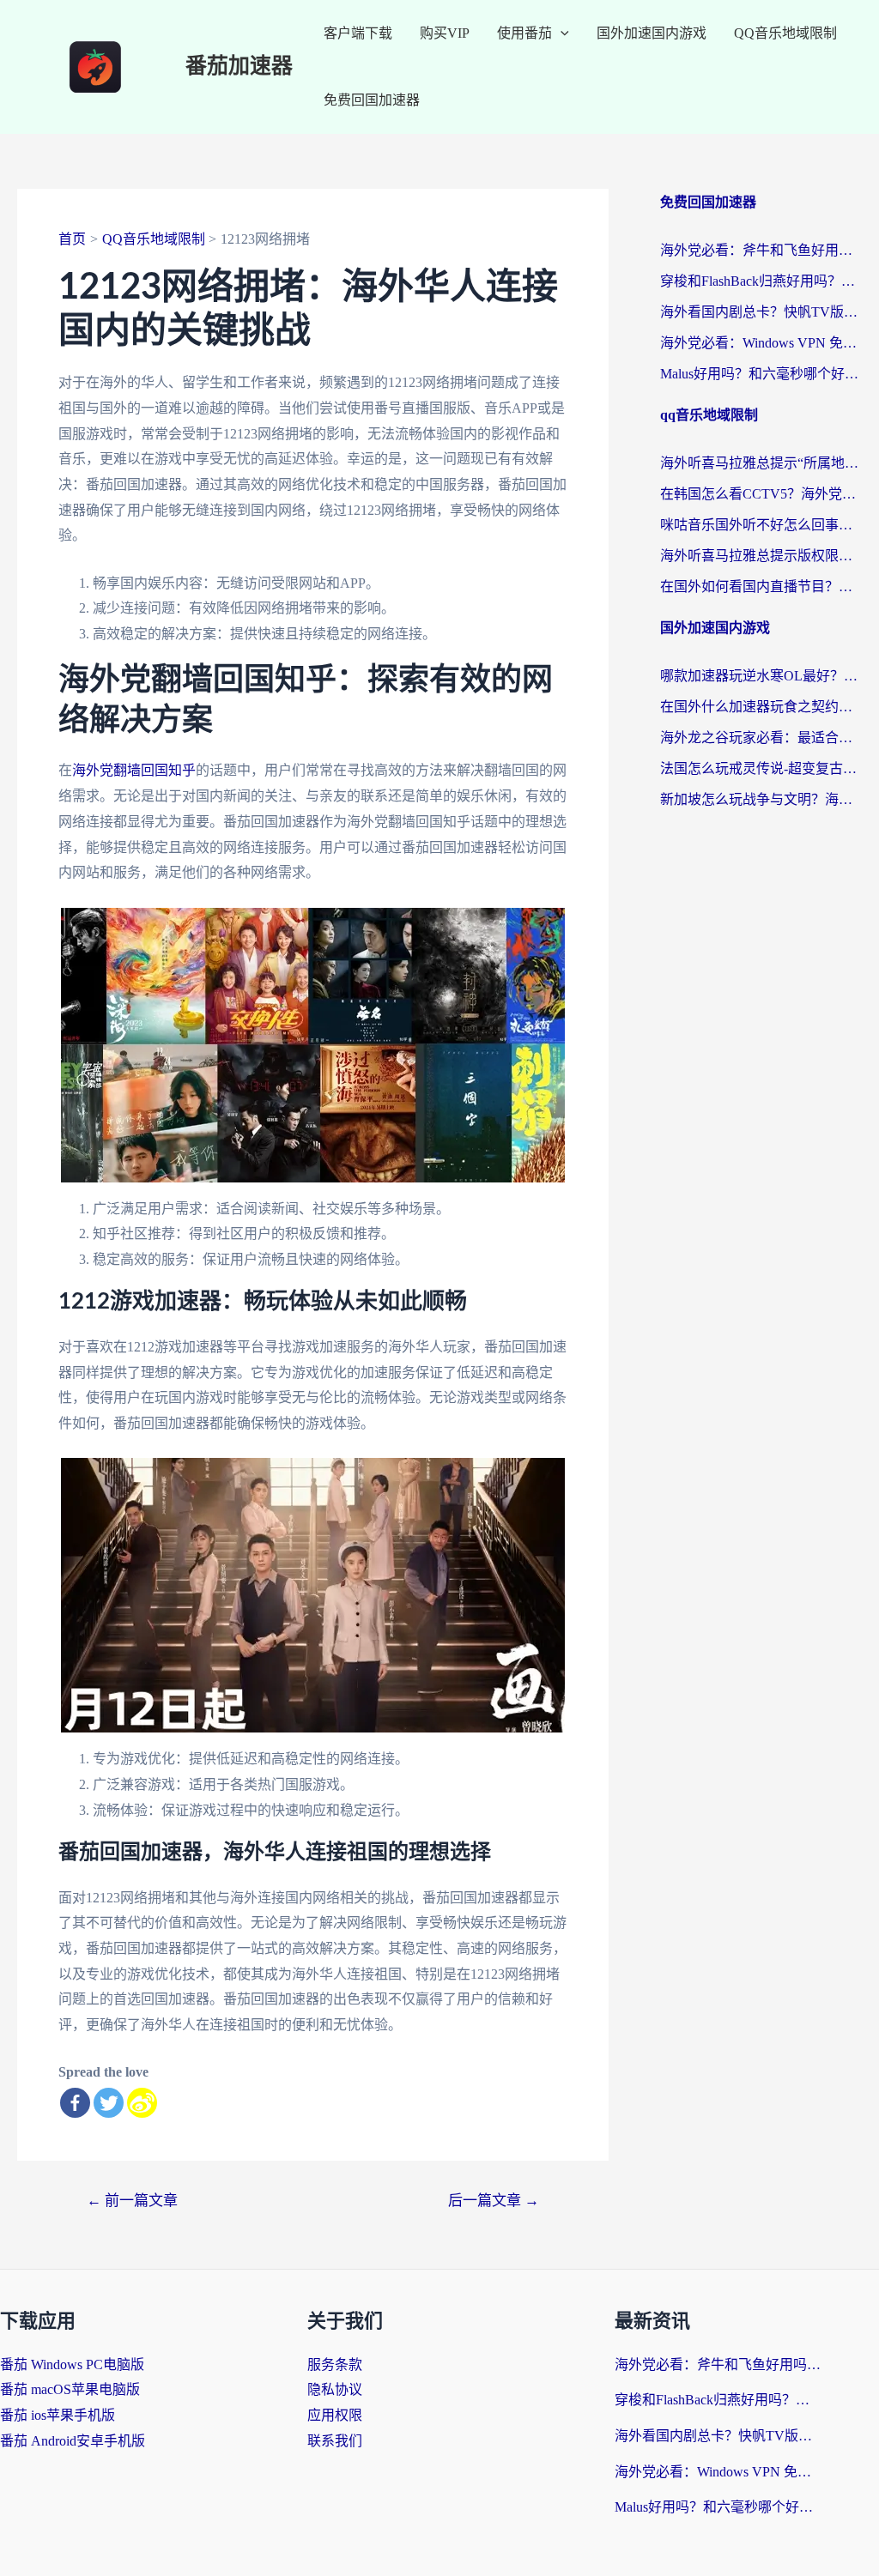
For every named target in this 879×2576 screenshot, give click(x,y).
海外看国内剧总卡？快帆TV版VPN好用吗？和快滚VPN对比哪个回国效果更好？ (761, 312)
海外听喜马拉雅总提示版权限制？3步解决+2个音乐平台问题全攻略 (761, 556)
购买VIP (445, 33)
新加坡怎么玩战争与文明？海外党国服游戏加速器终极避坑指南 (761, 799)
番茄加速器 (239, 67)
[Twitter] (109, 2103)
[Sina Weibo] (142, 2103)
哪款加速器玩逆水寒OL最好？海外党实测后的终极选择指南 (761, 676)
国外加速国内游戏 (652, 33)
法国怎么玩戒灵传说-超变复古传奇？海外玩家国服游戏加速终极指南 (761, 768)
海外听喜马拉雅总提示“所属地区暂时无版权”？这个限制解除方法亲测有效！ (761, 463)
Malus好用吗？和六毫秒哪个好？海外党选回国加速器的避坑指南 (761, 374)
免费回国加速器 (372, 100)
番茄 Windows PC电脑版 (72, 2364)
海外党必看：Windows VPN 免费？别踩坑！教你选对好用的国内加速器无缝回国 (761, 343)
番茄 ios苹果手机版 (58, 2415)
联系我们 (335, 2441)
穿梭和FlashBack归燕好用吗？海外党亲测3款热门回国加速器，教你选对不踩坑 (761, 281)
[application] (561, 33)
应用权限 (335, 2415)
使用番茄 (524, 33)
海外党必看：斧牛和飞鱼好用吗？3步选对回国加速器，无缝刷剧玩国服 (761, 250)
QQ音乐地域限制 (785, 33)
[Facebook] (75, 2103)
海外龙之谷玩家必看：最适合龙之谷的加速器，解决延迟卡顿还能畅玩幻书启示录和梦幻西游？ (761, 738)
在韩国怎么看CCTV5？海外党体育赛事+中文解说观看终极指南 (761, 494)
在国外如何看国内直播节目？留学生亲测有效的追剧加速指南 (761, 587)
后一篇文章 (494, 2201)
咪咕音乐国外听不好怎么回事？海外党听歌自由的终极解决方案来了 (761, 525)
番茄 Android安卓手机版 (73, 2441)
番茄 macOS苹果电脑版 (70, 2389)
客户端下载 (358, 33)
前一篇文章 (132, 2201)
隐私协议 (335, 2389)
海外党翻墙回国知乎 (134, 770)
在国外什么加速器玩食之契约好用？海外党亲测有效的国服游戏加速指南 (761, 707)
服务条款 (335, 2364)
